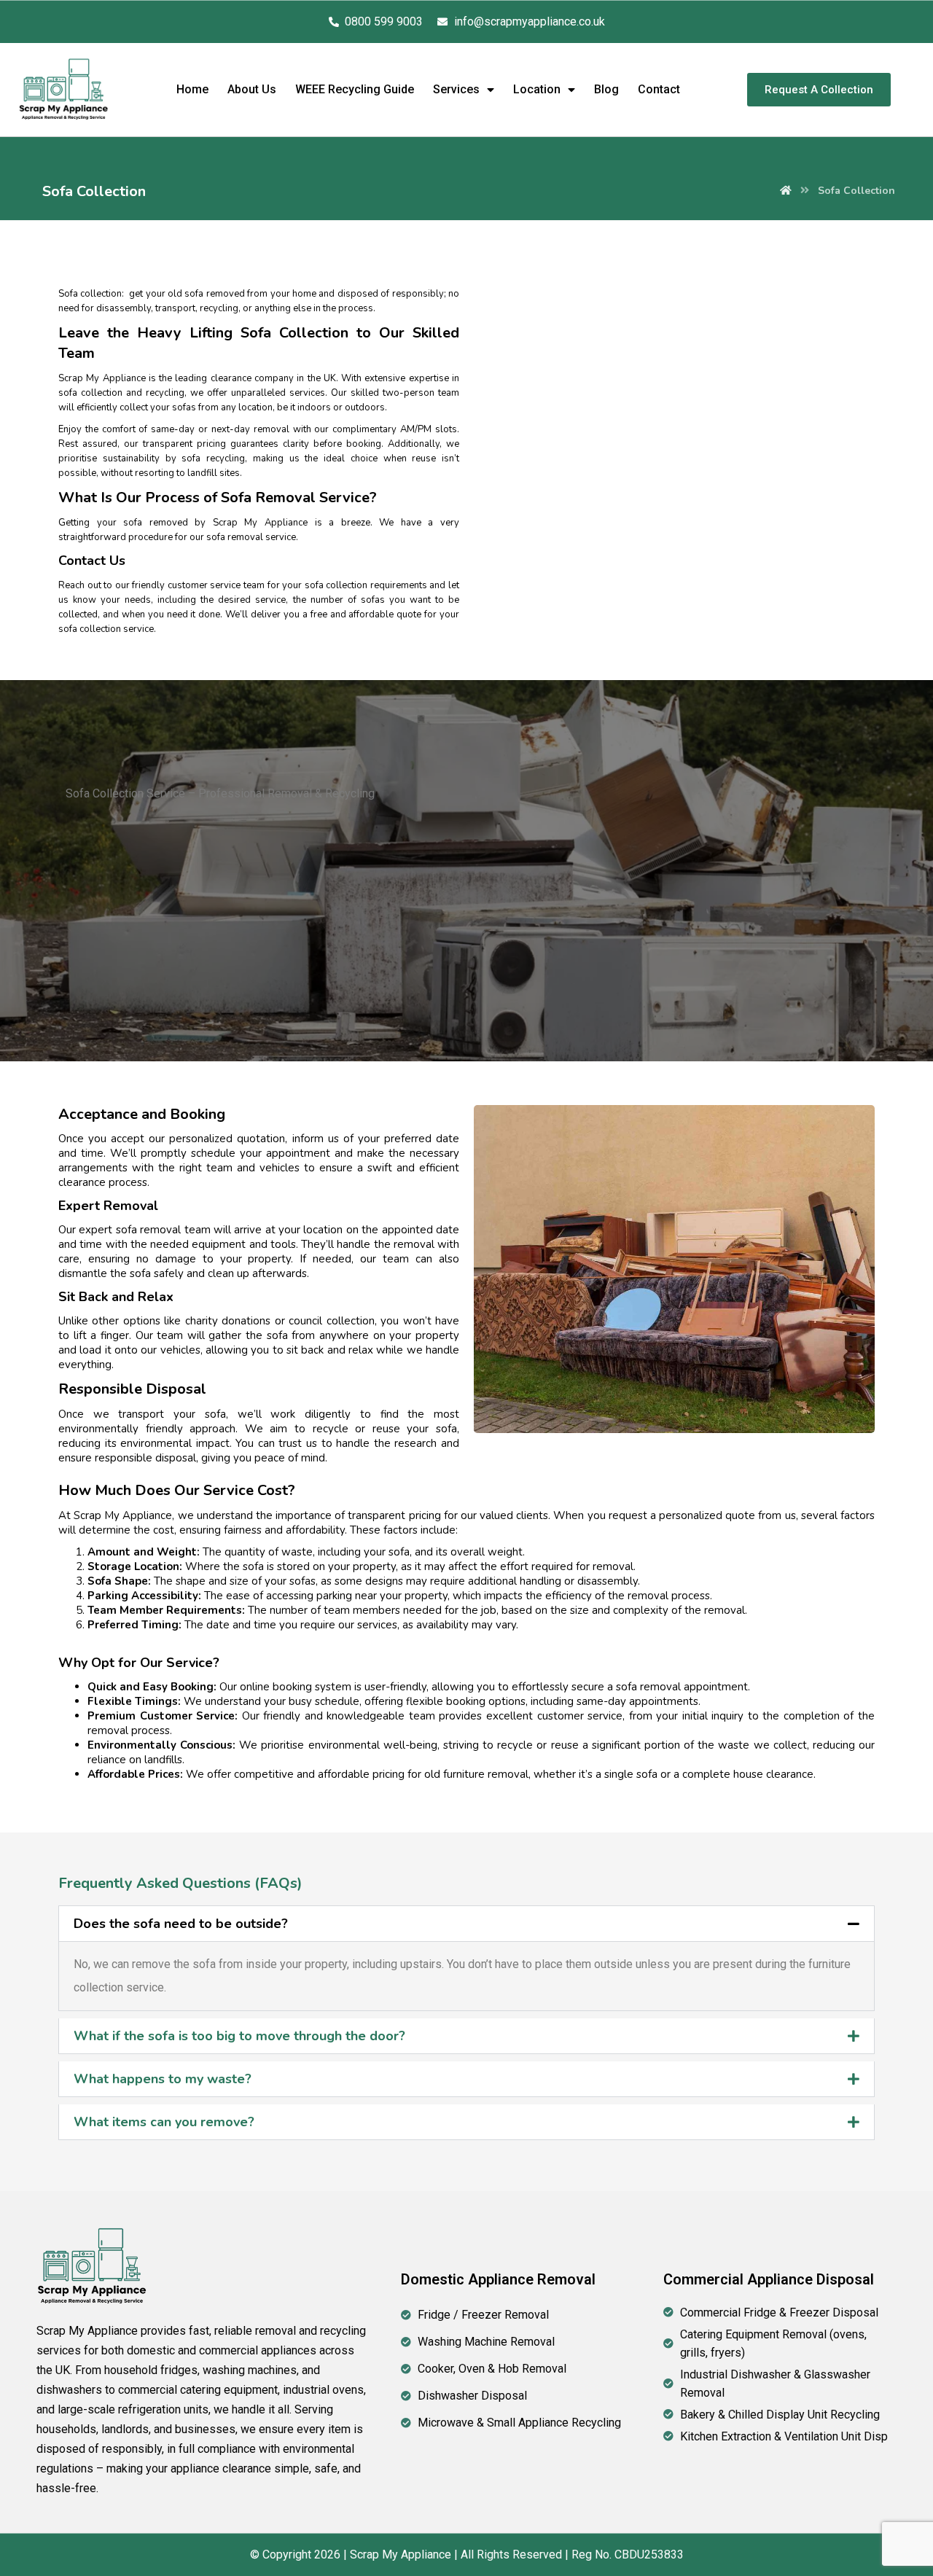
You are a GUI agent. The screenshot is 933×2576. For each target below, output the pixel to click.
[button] (466, 1924)
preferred (406, 1139)
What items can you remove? (164, 2122)
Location (537, 89)
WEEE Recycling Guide (355, 89)
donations (246, 1321)
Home (192, 89)
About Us (252, 89)
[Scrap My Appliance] (786, 191)
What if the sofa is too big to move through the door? (239, 2036)
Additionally (414, 444)
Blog (606, 89)
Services (456, 89)
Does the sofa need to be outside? (181, 1924)
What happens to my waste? (163, 2079)
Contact (659, 89)
